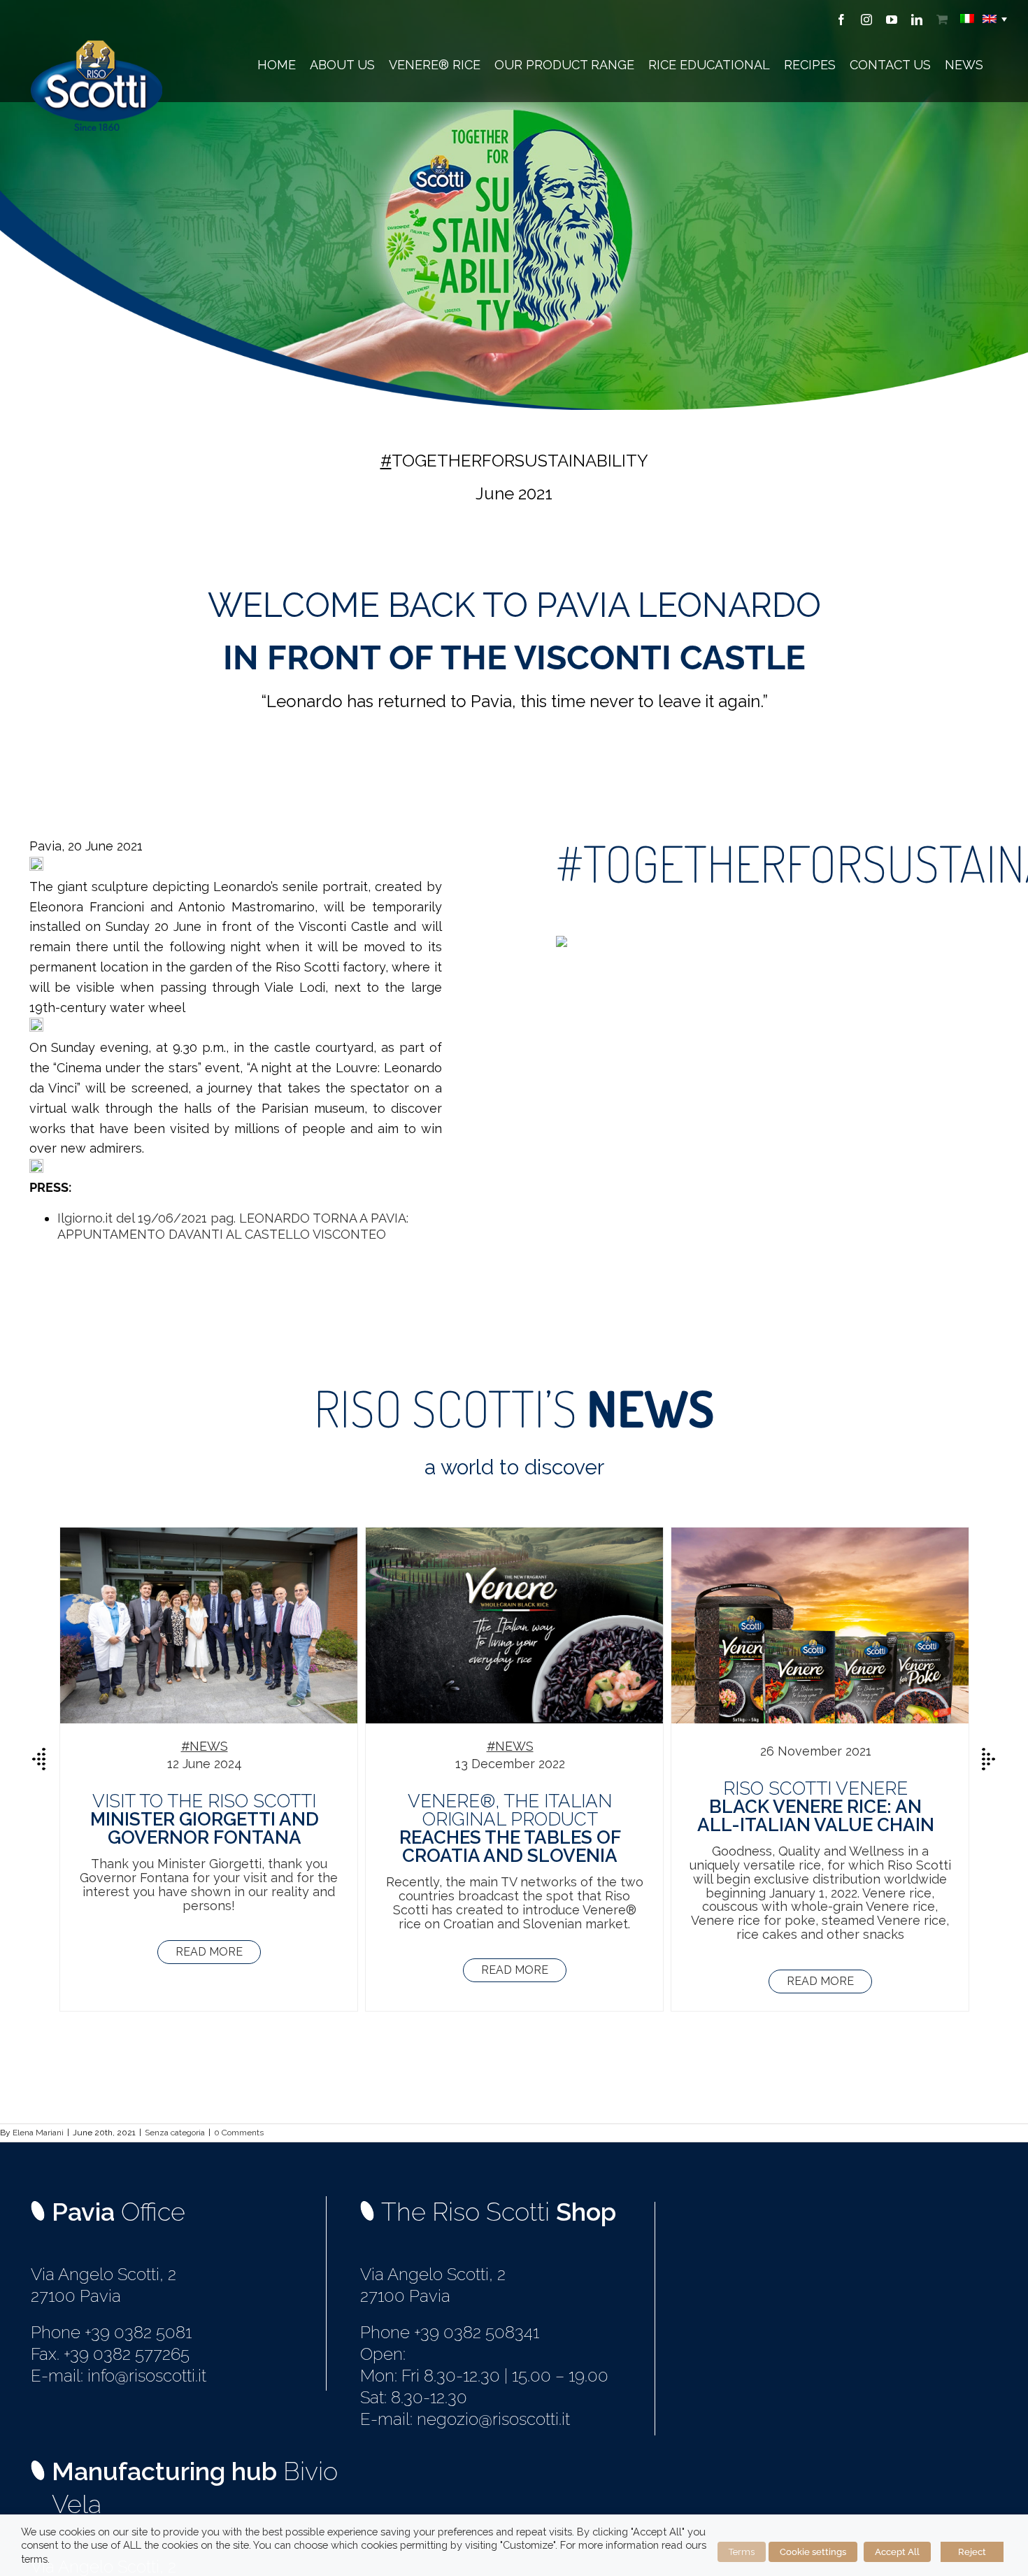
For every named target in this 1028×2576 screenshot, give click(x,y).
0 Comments (239, 2133)
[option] (209, 1769)
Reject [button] (972, 2552)
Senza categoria (175, 2133)
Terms (742, 2552)
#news (205, 1746)
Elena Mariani (38, 2133)
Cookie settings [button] (813, 2552)
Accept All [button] (897, 2552)
